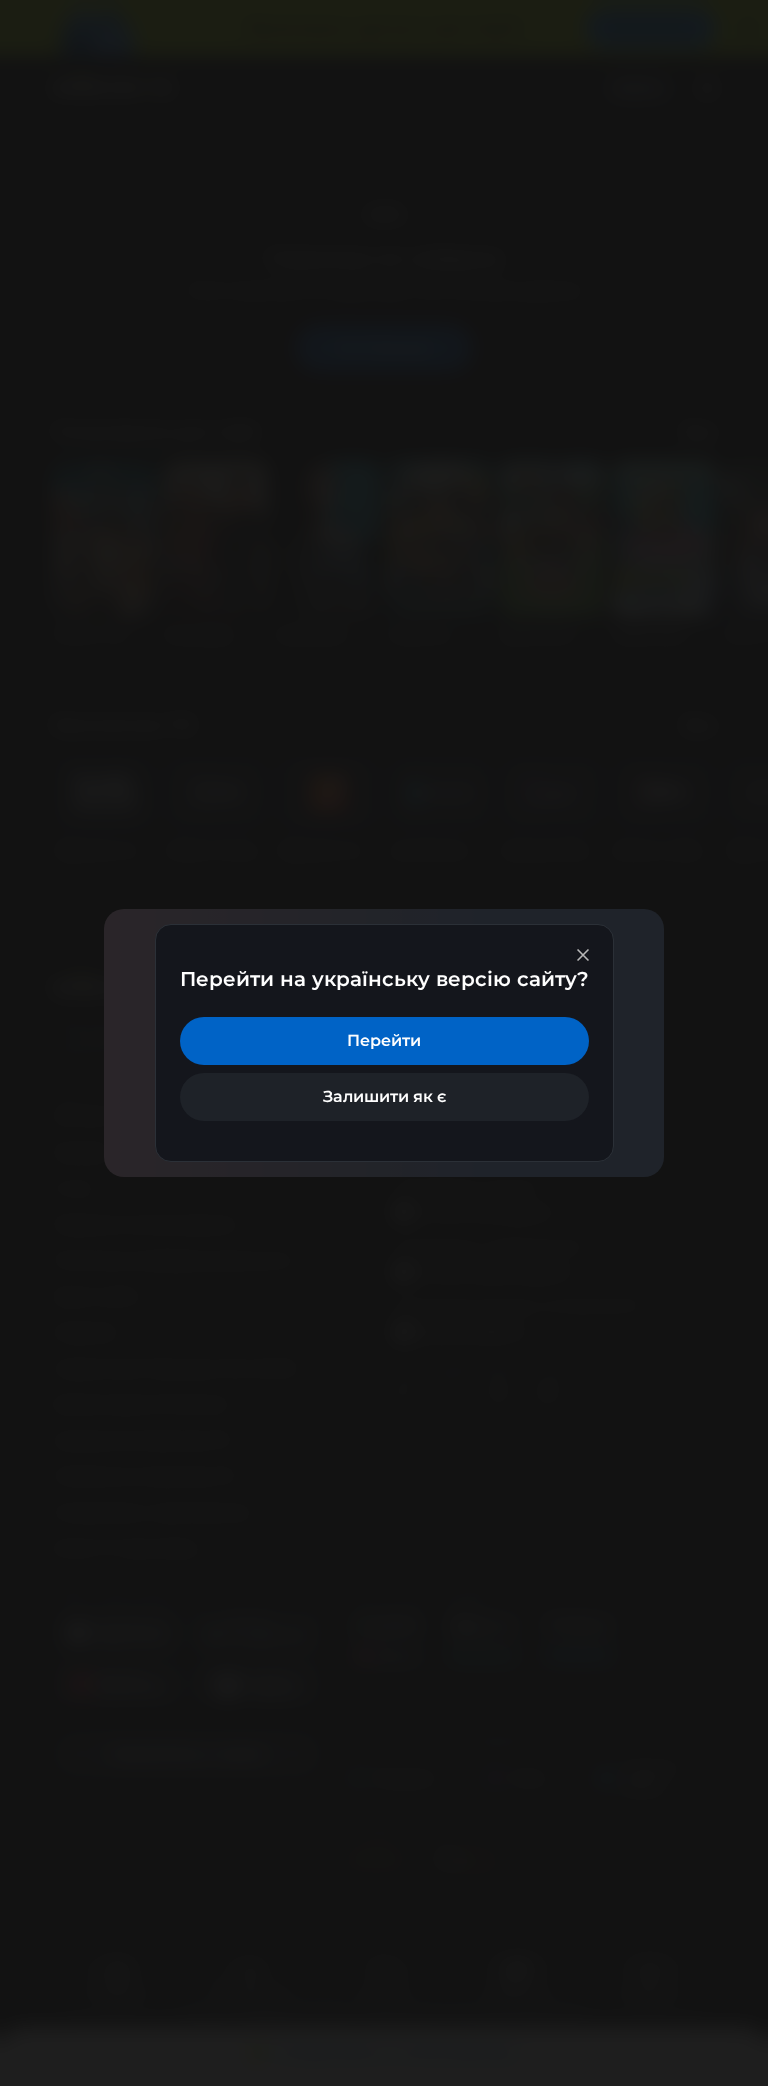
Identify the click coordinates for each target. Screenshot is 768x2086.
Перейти (384, 1040)
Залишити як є (384, 1096)
